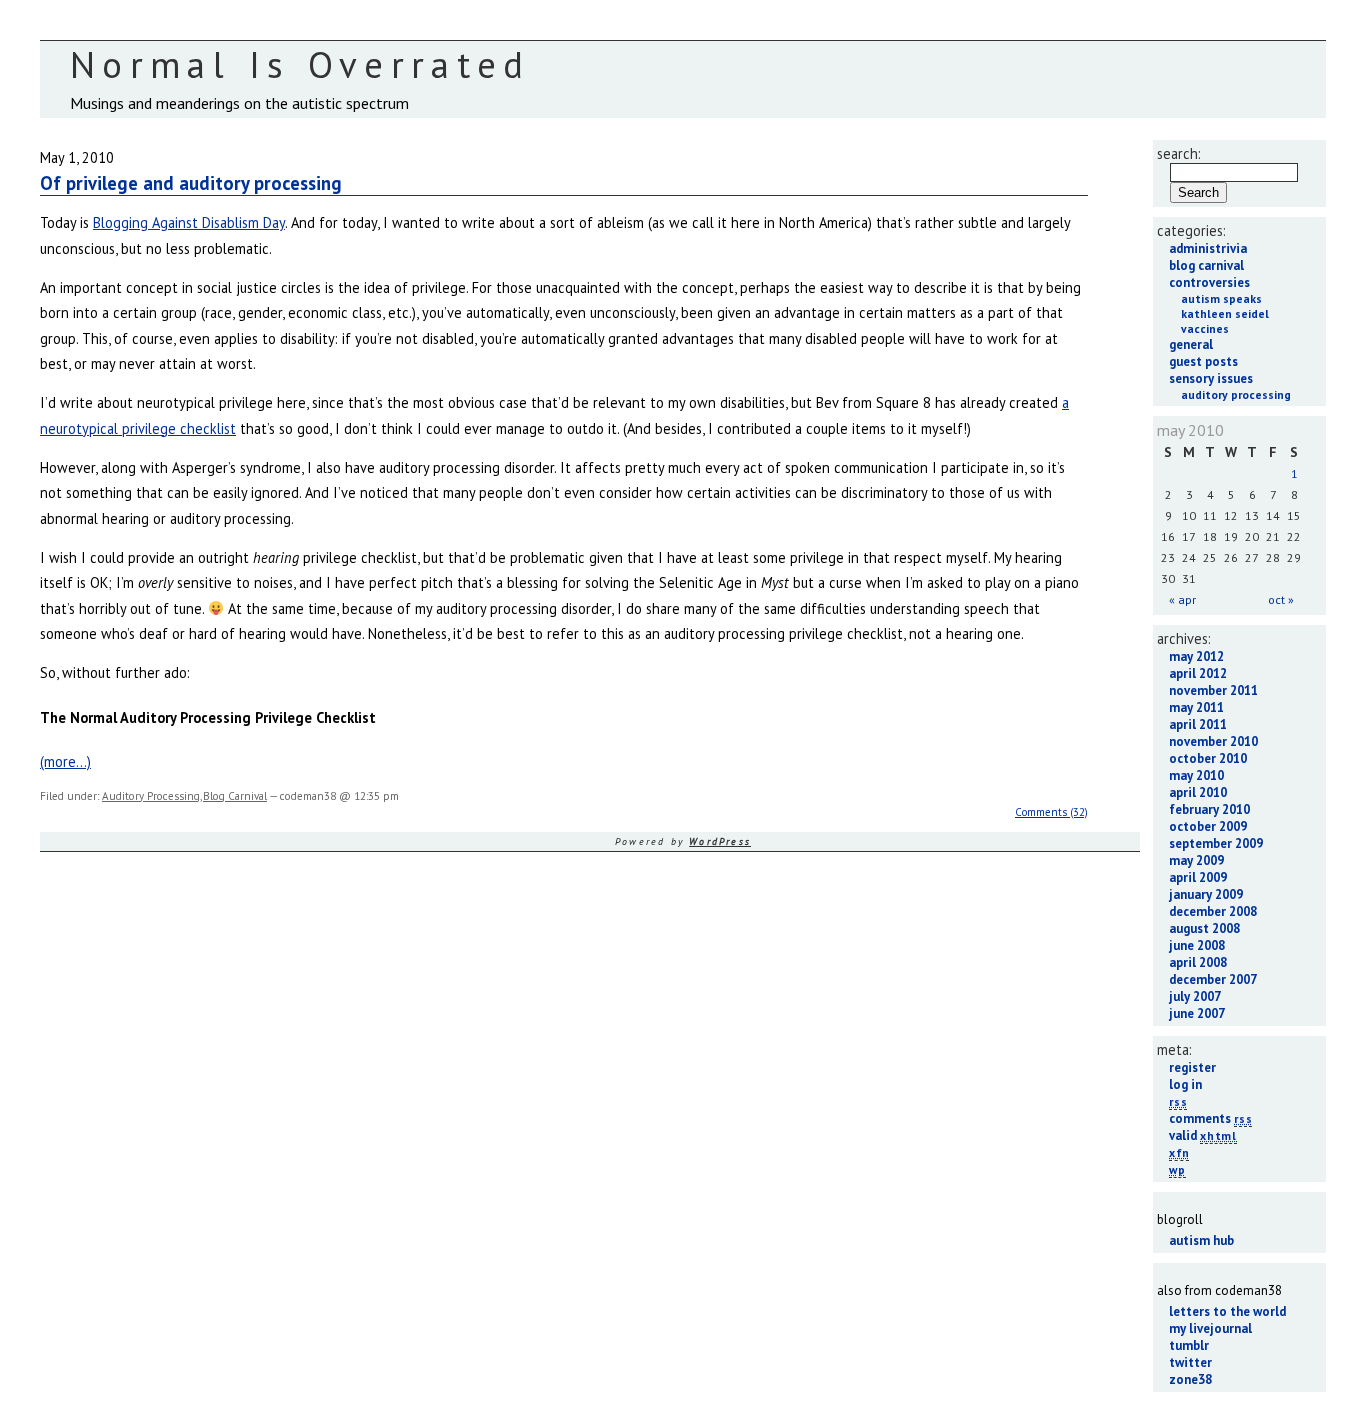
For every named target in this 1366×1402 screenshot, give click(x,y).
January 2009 (1206, 894)
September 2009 (1216, 843)
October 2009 (1208, 826)
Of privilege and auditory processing (191, 183)
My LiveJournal (1210, 1328)
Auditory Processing (151, 796)
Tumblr (1189, 1345)
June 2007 (1197, 1013)
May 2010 (1196, 775)
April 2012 (1198, 673)
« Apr (1182, 599)
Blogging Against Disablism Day (189, 222)
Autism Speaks (1221, 298)
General (1191, 344)
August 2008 (1204, 928)
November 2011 (1213, 690)
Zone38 (1190, 1379)
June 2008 (1197, 945)
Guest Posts (1203, 361)
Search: (1179, 153)
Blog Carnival (235, 796)
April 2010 (1198, 792)
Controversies (1209, 282)
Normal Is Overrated (300, 64)
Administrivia (1208, 248)
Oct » (1281, 599)
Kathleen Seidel (1225, 313)
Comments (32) (1051, 812)
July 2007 (1195, 996)
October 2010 (1208, 758)
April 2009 (1198, 877)
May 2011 (1196, 707)
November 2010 (1213, 741)
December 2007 (1213, 979)
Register (1192, 1067)
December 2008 (1213, 911)
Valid (1203, 1135)
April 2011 (1198, 724)
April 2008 (1198, 962)
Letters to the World (1227, 1311)
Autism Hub (1201, 1240)
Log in (1185, 1084)
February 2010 (1209, 809)
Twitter (1190, 1362)
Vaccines (1205, 328)
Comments (1210, 1118)
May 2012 (1196, 656)
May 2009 (1196, 860)
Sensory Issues (1211, 378)
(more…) (65, 761)
